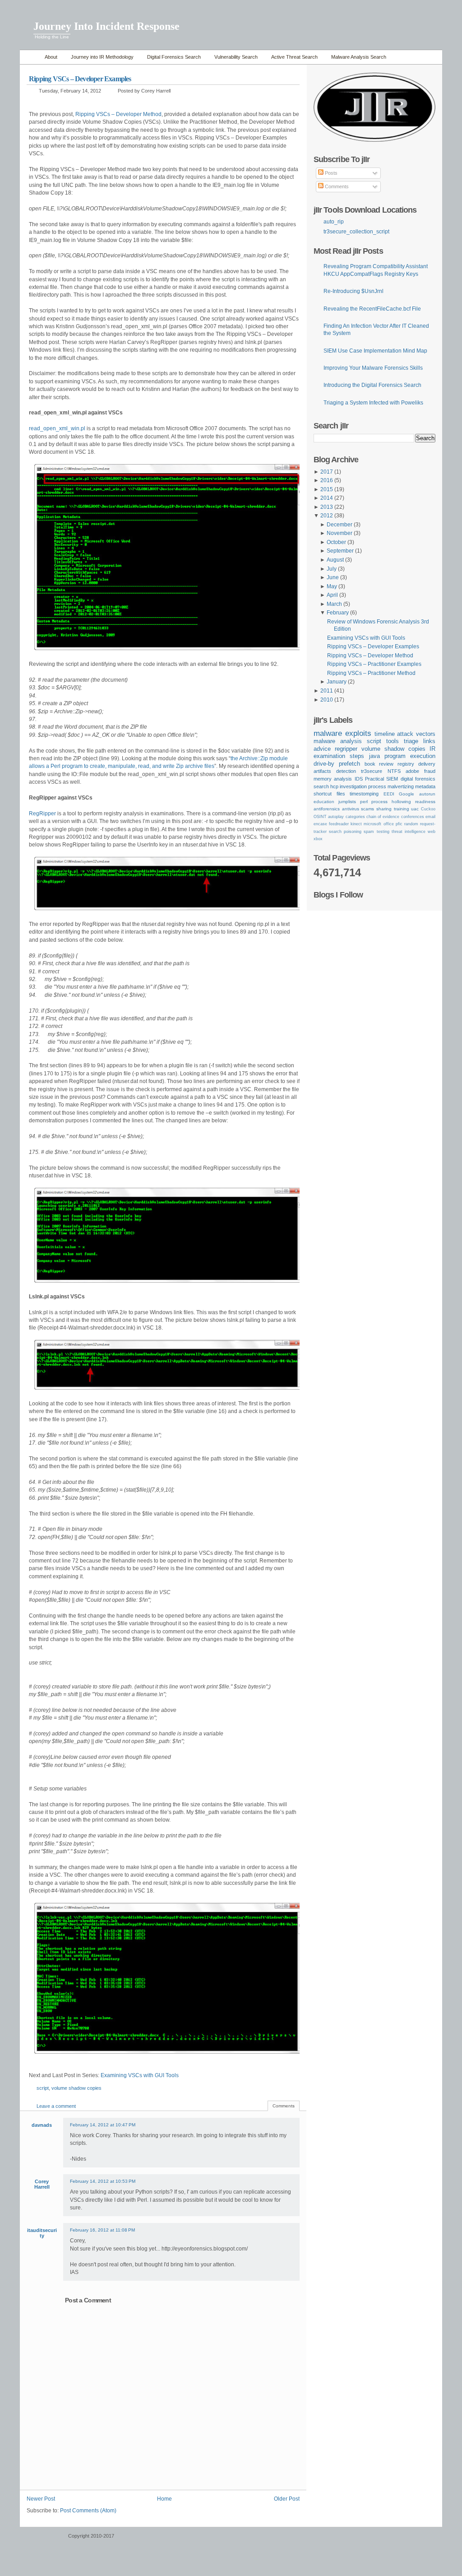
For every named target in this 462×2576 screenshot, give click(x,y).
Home (30, 57)
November (340, 533)
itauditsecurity (42, 2233)
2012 (327, 516)
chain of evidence (383, 817)
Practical (374, 779)
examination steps (339, 756)
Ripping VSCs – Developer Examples (80, 79)
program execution (410, 756)
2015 (327, 489)
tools (393, 741)
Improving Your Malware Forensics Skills (373, 368)
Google (407, 794)
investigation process (363, 786)
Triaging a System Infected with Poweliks (373, 403)
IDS (359, 779)
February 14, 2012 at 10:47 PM (103, 2125)
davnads (42, 2125)
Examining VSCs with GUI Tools (140, 2075)
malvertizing (401, 786)
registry (406, 764)
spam (369, 832)
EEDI (389, 794)
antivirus (351, 809)
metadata (425, 786)
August (335, 560)
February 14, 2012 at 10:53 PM (103, 2181)
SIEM (392, 779)
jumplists (347, 802)
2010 (327, 700)
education (324, 802)
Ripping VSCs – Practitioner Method (371, 673)
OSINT (320, 817)
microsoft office (379, 824)
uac (415, 809)
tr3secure (372, 771)
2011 (327, 691)
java (374, 756)
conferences (413, 817)
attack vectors (416, 734)
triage (411, 741)
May (332, 586)
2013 (327, 507)
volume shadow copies (76, 2088)
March (334, 604)
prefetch (349, 764)
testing (383, 832)
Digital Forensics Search (174, 57)
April (332, 595)
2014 (327, 498)
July (332, 569)
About (51, 57)
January (337, 682)
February (338, 613)
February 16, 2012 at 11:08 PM (102, 2230)
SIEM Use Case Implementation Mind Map (375, 351)
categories (355, 817)
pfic (399, 824)
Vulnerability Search (236, 57)
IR (432, 749)
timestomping (364, 794)
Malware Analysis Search (359, 57)
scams (367, 809)
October (336, 542)
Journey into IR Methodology (102, 57)
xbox (318, 839)
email (430, 817)
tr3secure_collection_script (356, 232)
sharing (384, 809)
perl (364, 802)
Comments (336, 186)
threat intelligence (409, 832)
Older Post (287, 2499)
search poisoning (345, 832)
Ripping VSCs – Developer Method (118, 114)
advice (322, 749)
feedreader (339, 824)
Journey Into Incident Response (106, 26)
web (432, 832)
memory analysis (333, 779)
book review (379, 764)
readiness (425, 802)
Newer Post (41, 2499)
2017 (327, 472)
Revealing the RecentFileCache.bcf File (372, 309)
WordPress (43, 2540)
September (340, 551)
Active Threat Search (294, 57)
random (411, 824)
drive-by (324, 764)
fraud (430, 771)
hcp (334, 786)
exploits (358, 733)
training (402, 809)
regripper (346, 749)
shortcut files (329, 794)
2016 (327, 480)
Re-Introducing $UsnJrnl (353, 291)
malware (328, 733)
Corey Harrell (42, 2184)
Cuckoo (428, 809)
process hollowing (391, 802)
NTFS (394, 771)
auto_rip (334, 222)
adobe (412, 771)
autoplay (336, 817)
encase (320, 824)
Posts (330, 173)
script (43, 2088)
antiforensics (327, 809)
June (333, 577)
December (340, 525)
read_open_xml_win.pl (57, 428)
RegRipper (42, 814)
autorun (427, 794)
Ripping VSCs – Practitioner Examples (374, 664)
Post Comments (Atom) (88, 2511)
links (429, 741)
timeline (385, 734)
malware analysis (338, 741)
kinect (356, 824)
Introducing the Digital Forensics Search (372, 385)
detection (346, 771)
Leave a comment (56, 2106)
